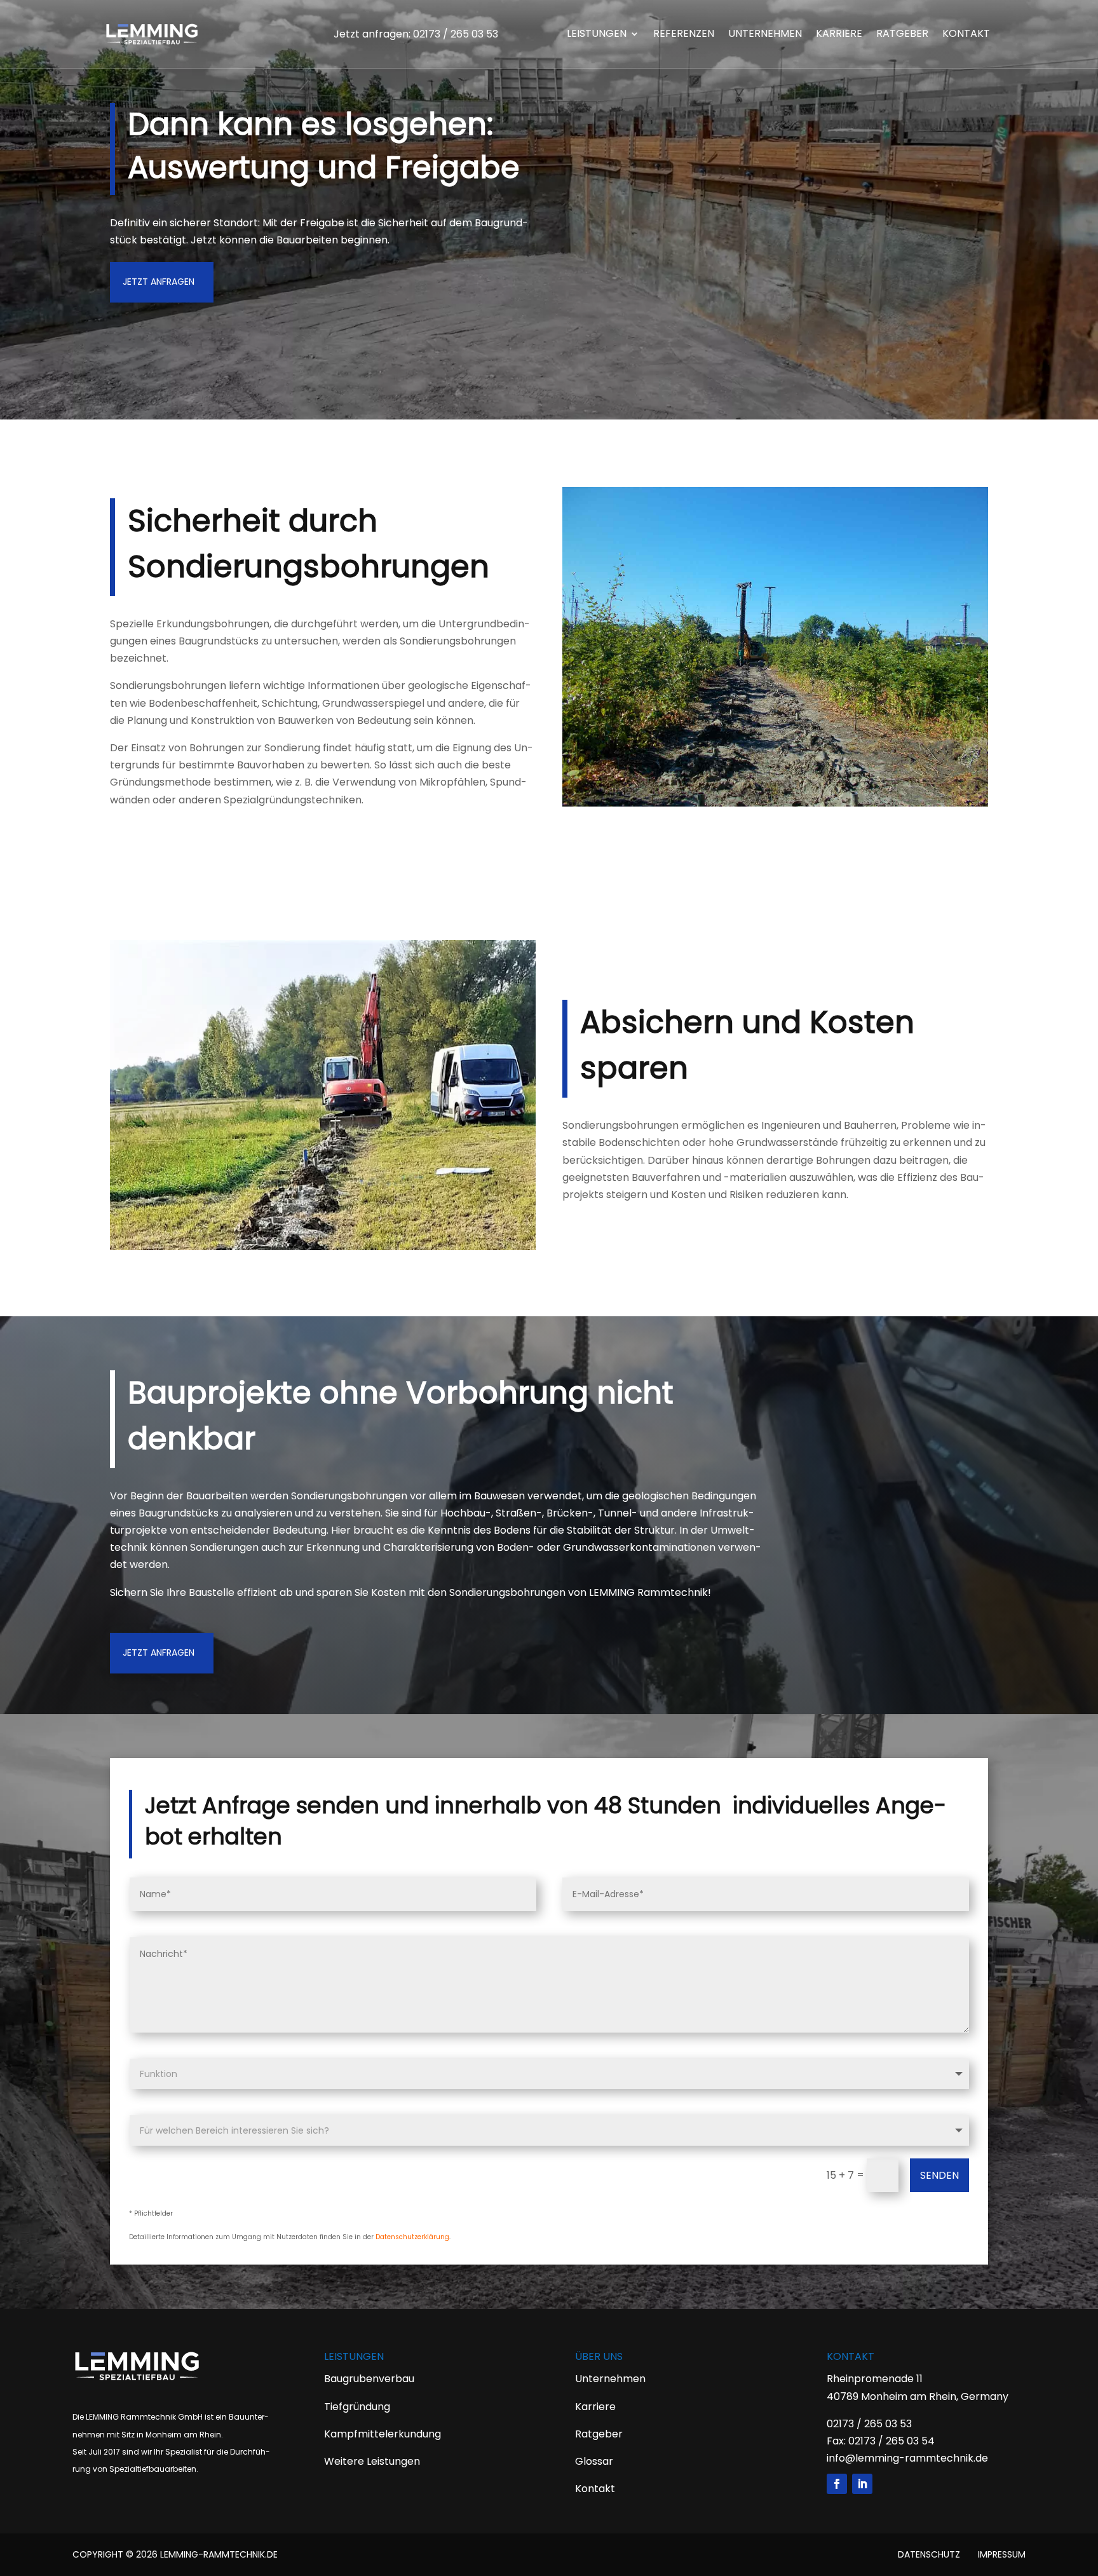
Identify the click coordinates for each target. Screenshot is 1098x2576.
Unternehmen (765, 35)
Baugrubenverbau (369, 2379)
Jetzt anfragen (159, 282)
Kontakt (966, 35)
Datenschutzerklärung (412, 2237)
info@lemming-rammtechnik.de (907, 2458)
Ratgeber (902, 35)
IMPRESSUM (1002, 2554)
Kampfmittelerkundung (383, 2434)
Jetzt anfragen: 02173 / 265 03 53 (416, 34)
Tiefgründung (357, 2407)
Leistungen (597, 35)
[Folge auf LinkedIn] (862, 2484)
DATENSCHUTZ (929, 2554)
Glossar (594, 2461)
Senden (939, 2175)
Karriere (839, 35)
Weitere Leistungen (372, 2461)
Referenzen (684, 35)
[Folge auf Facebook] (837, 2484)
